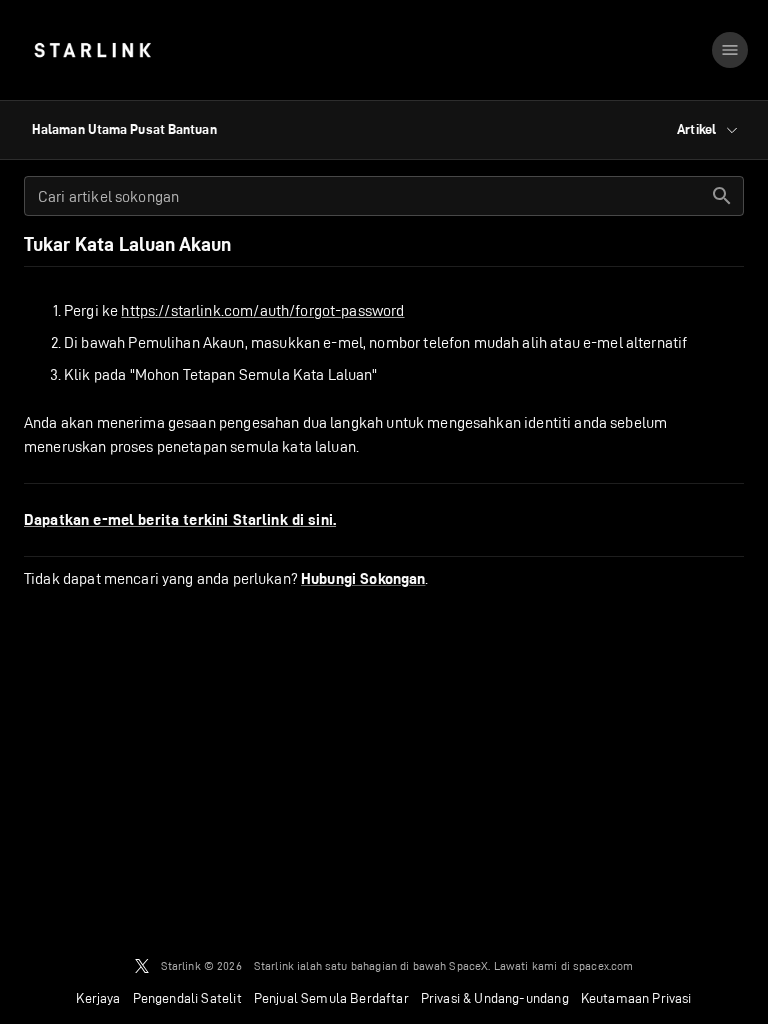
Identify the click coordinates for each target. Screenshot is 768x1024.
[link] (92, 50)
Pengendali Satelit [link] (187, 998)
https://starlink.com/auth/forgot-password (262, 310)
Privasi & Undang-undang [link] (495, 998)
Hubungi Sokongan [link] (363, 579)
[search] (722, 196)
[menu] (730, 50)
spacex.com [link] (603, 965)
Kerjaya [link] (98, 998)
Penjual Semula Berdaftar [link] (331, 998)
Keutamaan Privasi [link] (636, 998)
